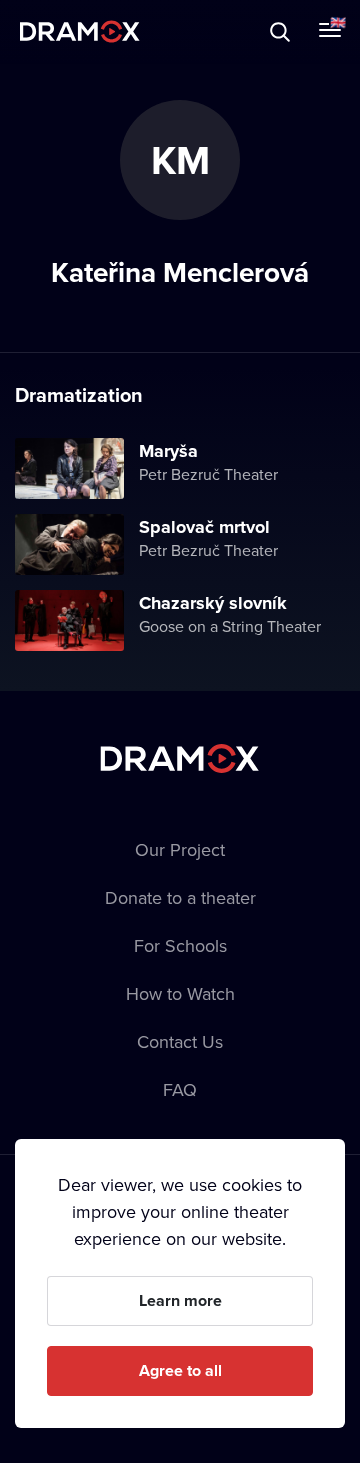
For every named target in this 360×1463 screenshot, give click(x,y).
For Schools (180, 945)
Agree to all (180, 1370)
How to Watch (180, 993)
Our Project (180, 849)
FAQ (180, 1089)
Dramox (80, 31)
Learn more (180, 1300)
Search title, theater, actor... (140, 31)
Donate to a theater (180, 897)
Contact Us (180, 1041)
